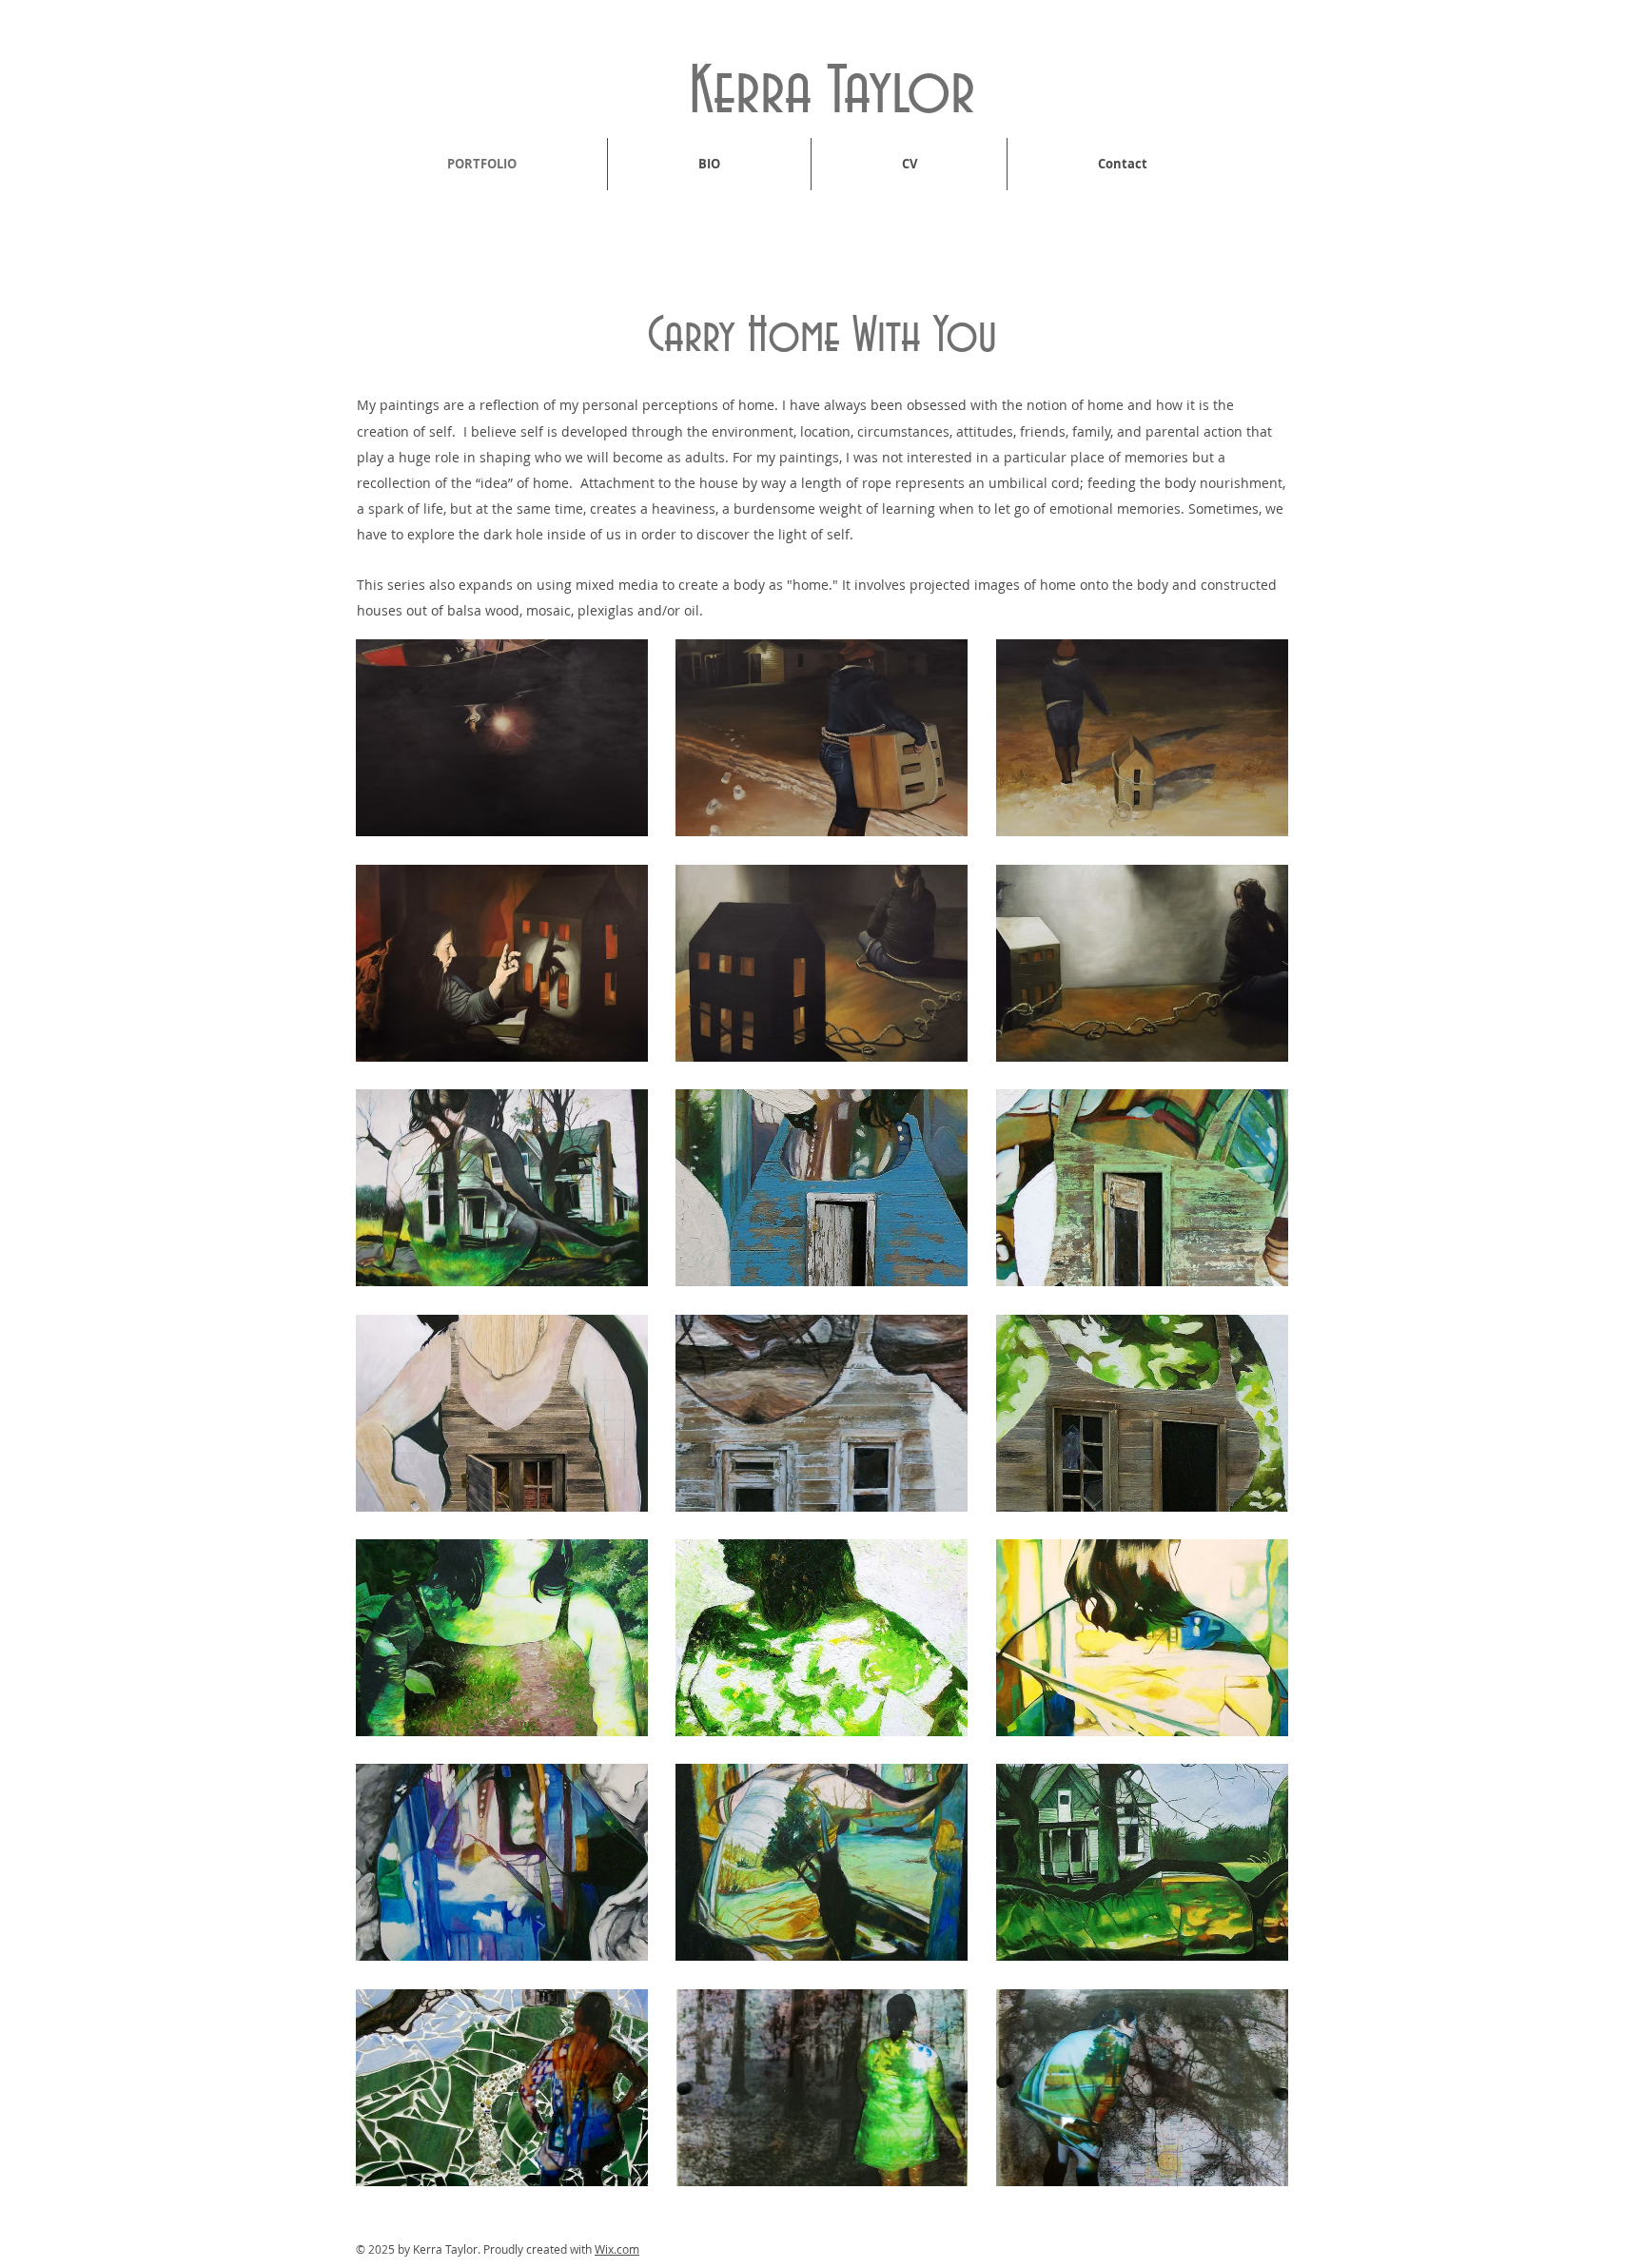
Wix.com (617, 2249)
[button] (502, 738)
